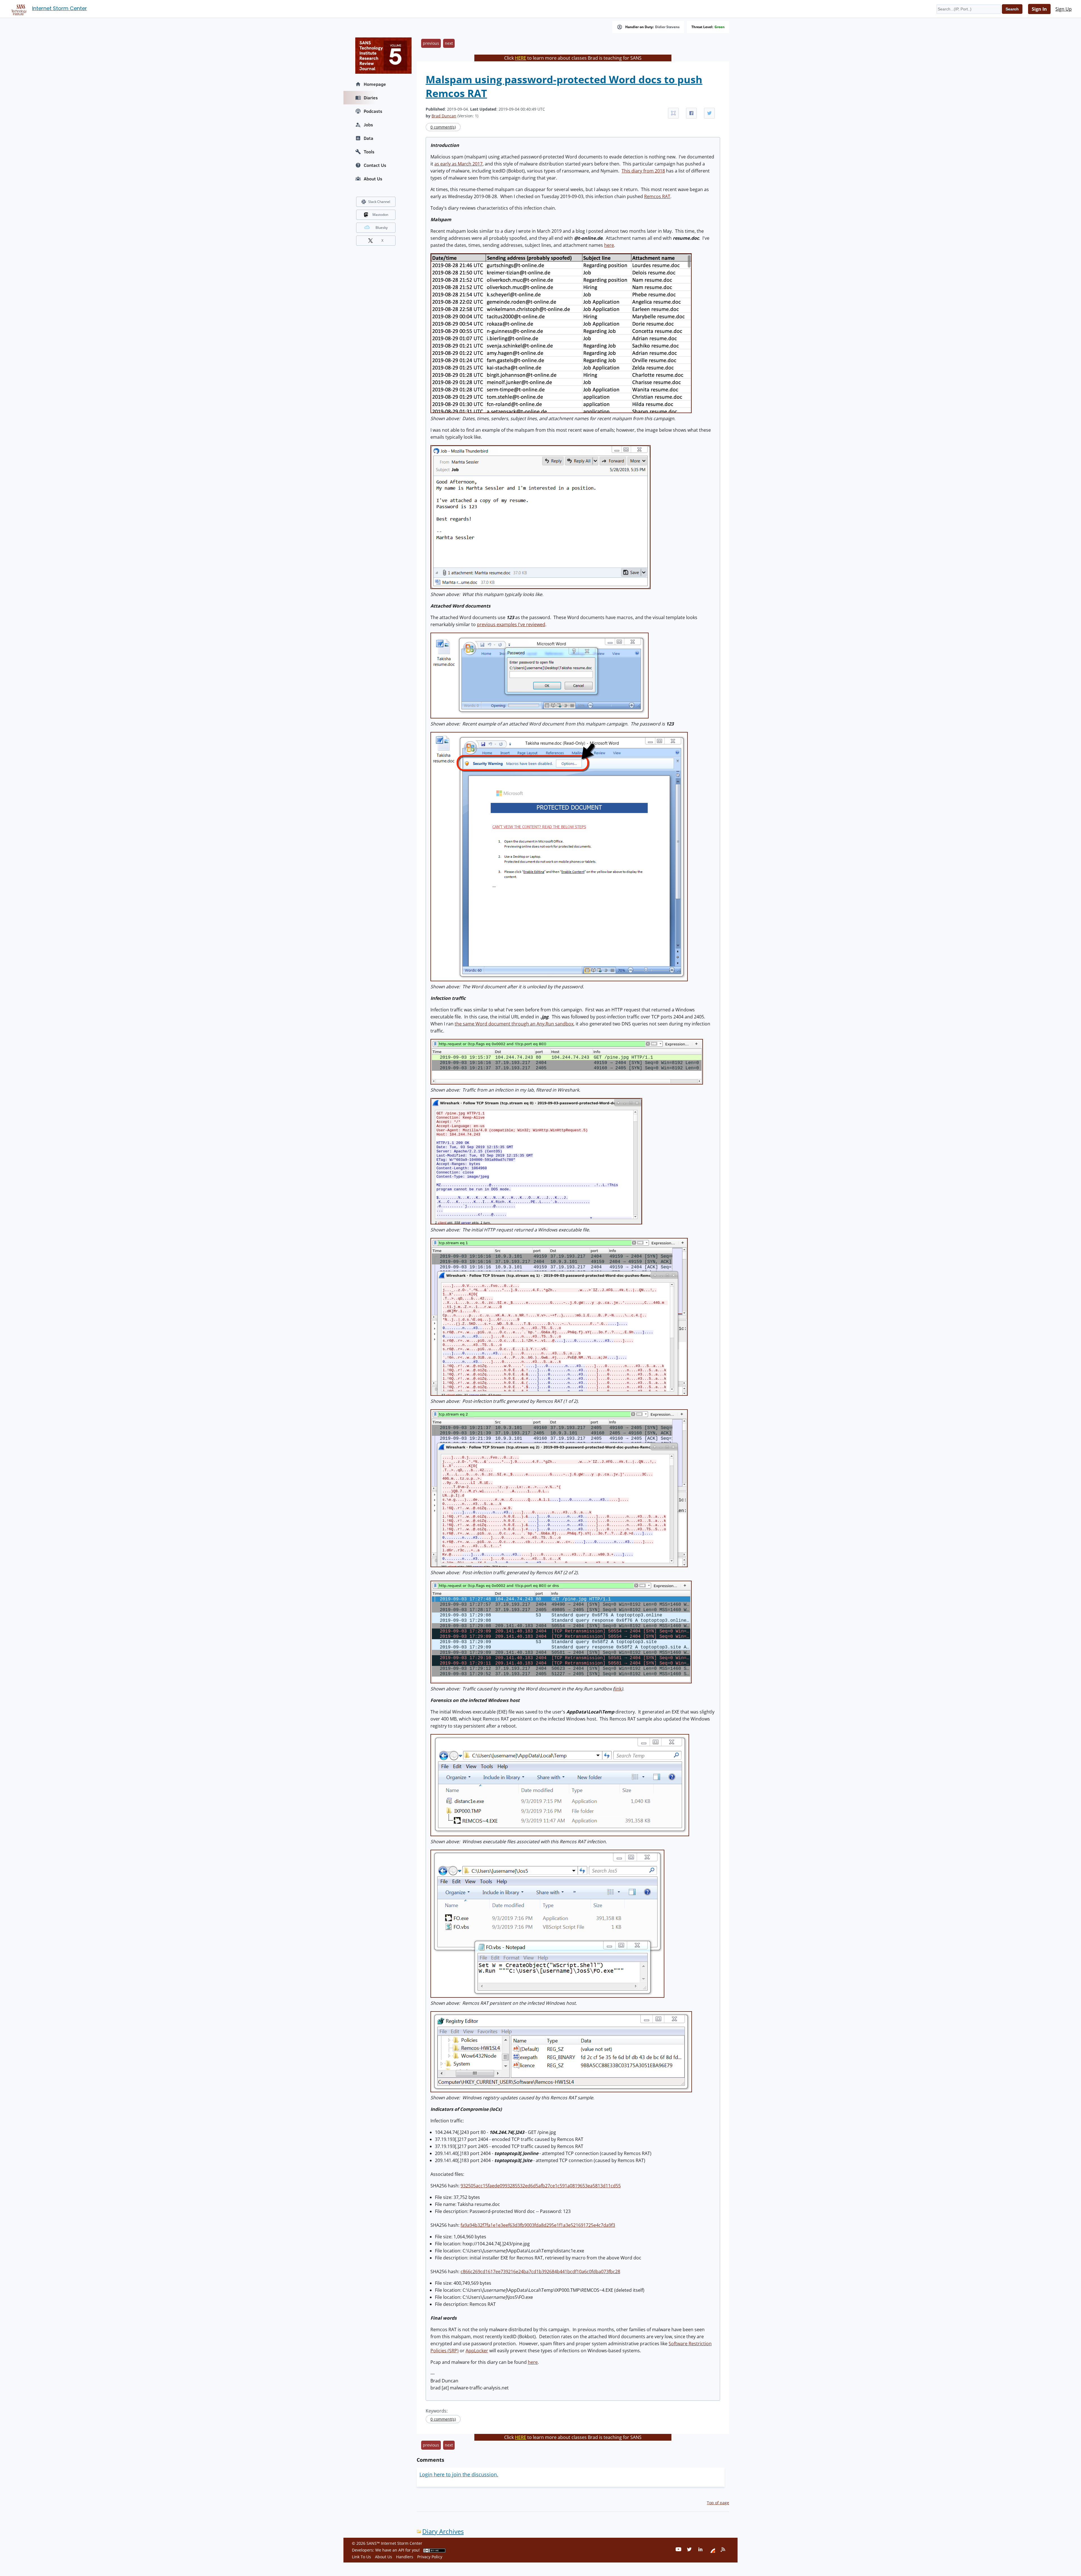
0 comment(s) (443, 127)
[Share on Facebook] (691, 113)
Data (368, 138)
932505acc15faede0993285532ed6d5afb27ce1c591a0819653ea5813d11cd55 (541, 2186)
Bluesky (382, 228)
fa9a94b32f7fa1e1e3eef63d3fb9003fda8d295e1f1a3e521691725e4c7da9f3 (538, 2225)
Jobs (368, 125)
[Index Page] (18, 9)
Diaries (371, 98)
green (720, 27)
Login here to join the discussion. (459, 2474)
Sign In (1039, 9)
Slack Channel (379, 202)
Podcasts (373, 111)
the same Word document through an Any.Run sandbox (514, 1024)
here (609, 245)
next (449, 43)
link (618, 1689)
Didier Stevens (667, 27)
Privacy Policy (430, 2557)
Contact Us (375, 165)
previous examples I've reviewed (511, 624)
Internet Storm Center (60, 8)
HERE (521, 58)
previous (431, 43)
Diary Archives (443, 2531)
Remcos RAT (657, 196)
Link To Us (361, 2557)
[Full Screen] (673, 113)
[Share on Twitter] (709, 113)
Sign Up (1064, 9)
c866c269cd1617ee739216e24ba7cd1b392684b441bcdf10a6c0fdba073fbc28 (540, 2272)
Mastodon (380, 215)
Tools (369, 152)
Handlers (405, 2557)
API (401, 2550)
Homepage (375, 84)
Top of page (718, 2503)
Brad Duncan (444, 116)
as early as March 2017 (458, 164)
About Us (373, 179)
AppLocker (477, 2351)
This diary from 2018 (643, 171)
